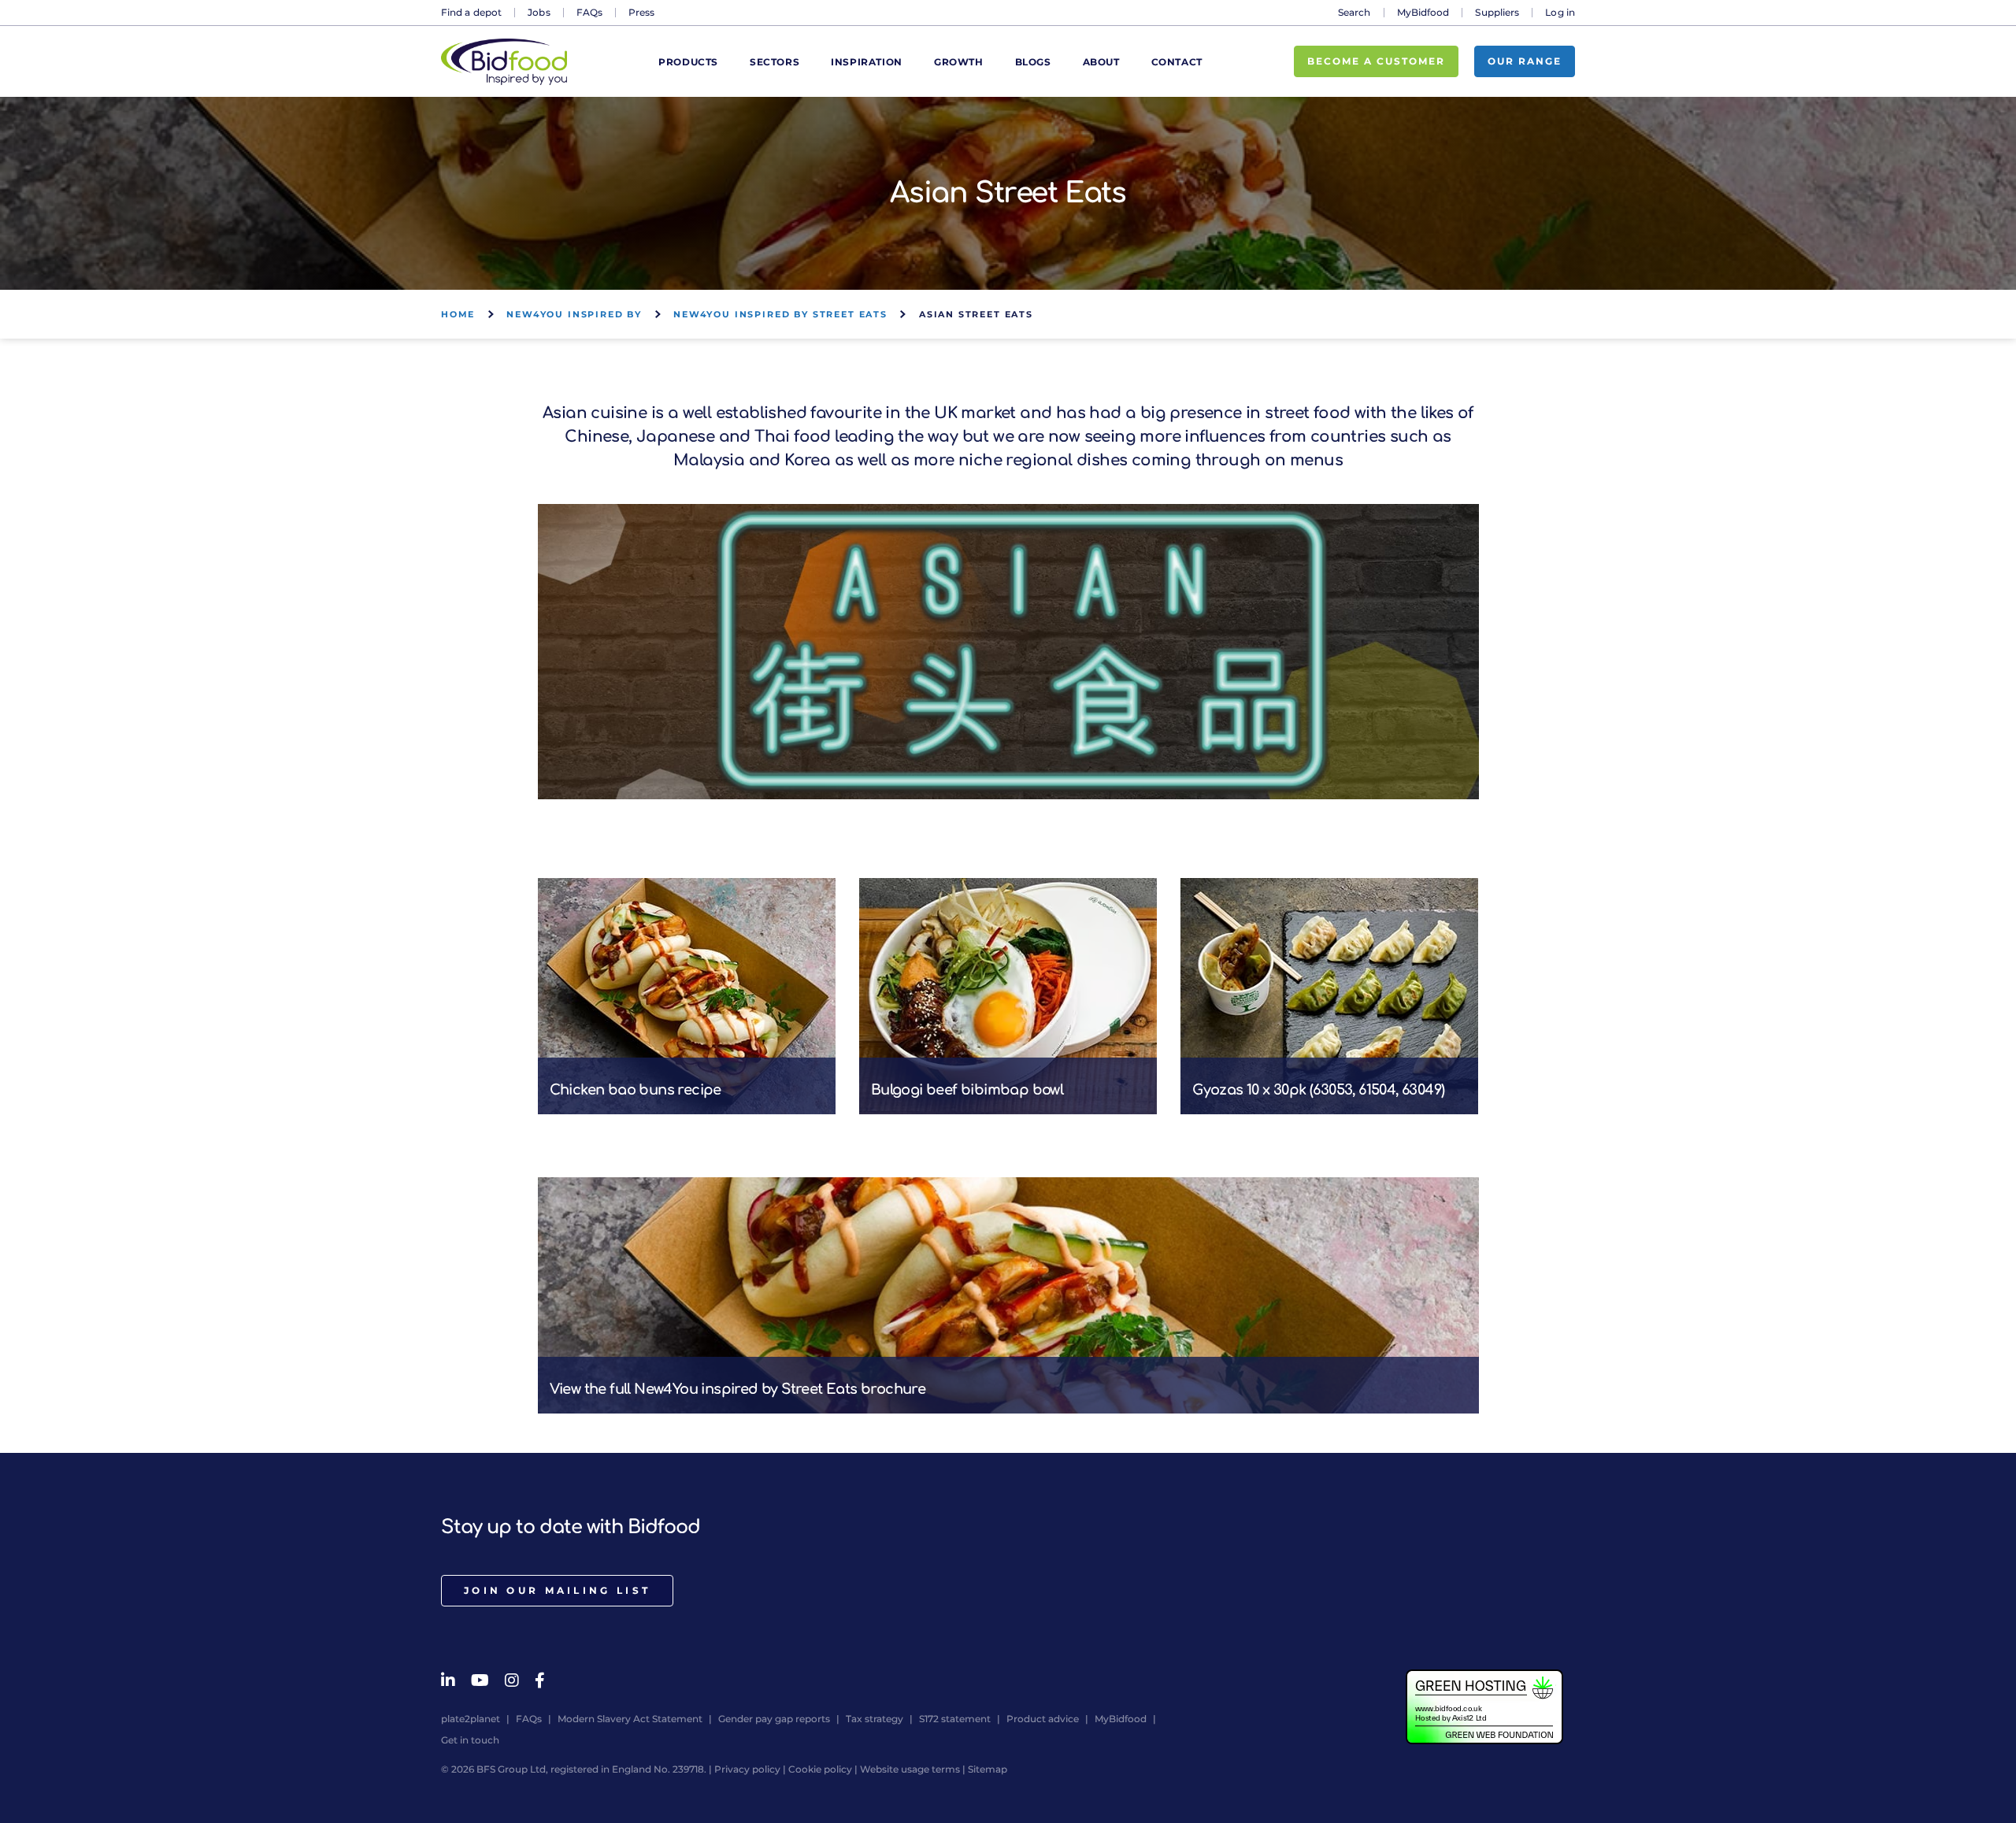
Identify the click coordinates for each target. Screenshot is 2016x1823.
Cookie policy (820, 1769)
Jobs (539, 12)
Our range (1525, 61)
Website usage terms (910, 1769)
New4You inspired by (574, 314)
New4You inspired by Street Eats (780, 314)
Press (642, 12)
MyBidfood (1423, 12)
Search (1354, 12)
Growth (959, 62)
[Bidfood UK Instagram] (512, 1680)
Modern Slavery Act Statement (630, 1719)
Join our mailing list (557, 1590)
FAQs (589, 12)
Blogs (1033, 62)
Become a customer (1376, 61)
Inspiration (867, 62)
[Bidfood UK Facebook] (540, 1680)
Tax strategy (875, 1719)
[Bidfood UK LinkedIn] (448, 1680)
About (1101, 62)
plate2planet (471, 1719)
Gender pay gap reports (774, 1719)
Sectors (775, 62)
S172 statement (955, 1719)
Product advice (1043, 1719)
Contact (1177, 62)
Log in (1560, 12)
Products (688, 62)
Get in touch (470, 1740)
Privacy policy (747, 1769)
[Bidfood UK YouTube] (480, 1680)
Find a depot (471, 12)
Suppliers (1497, 12)
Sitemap (988, 1769)
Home (458, 314)
